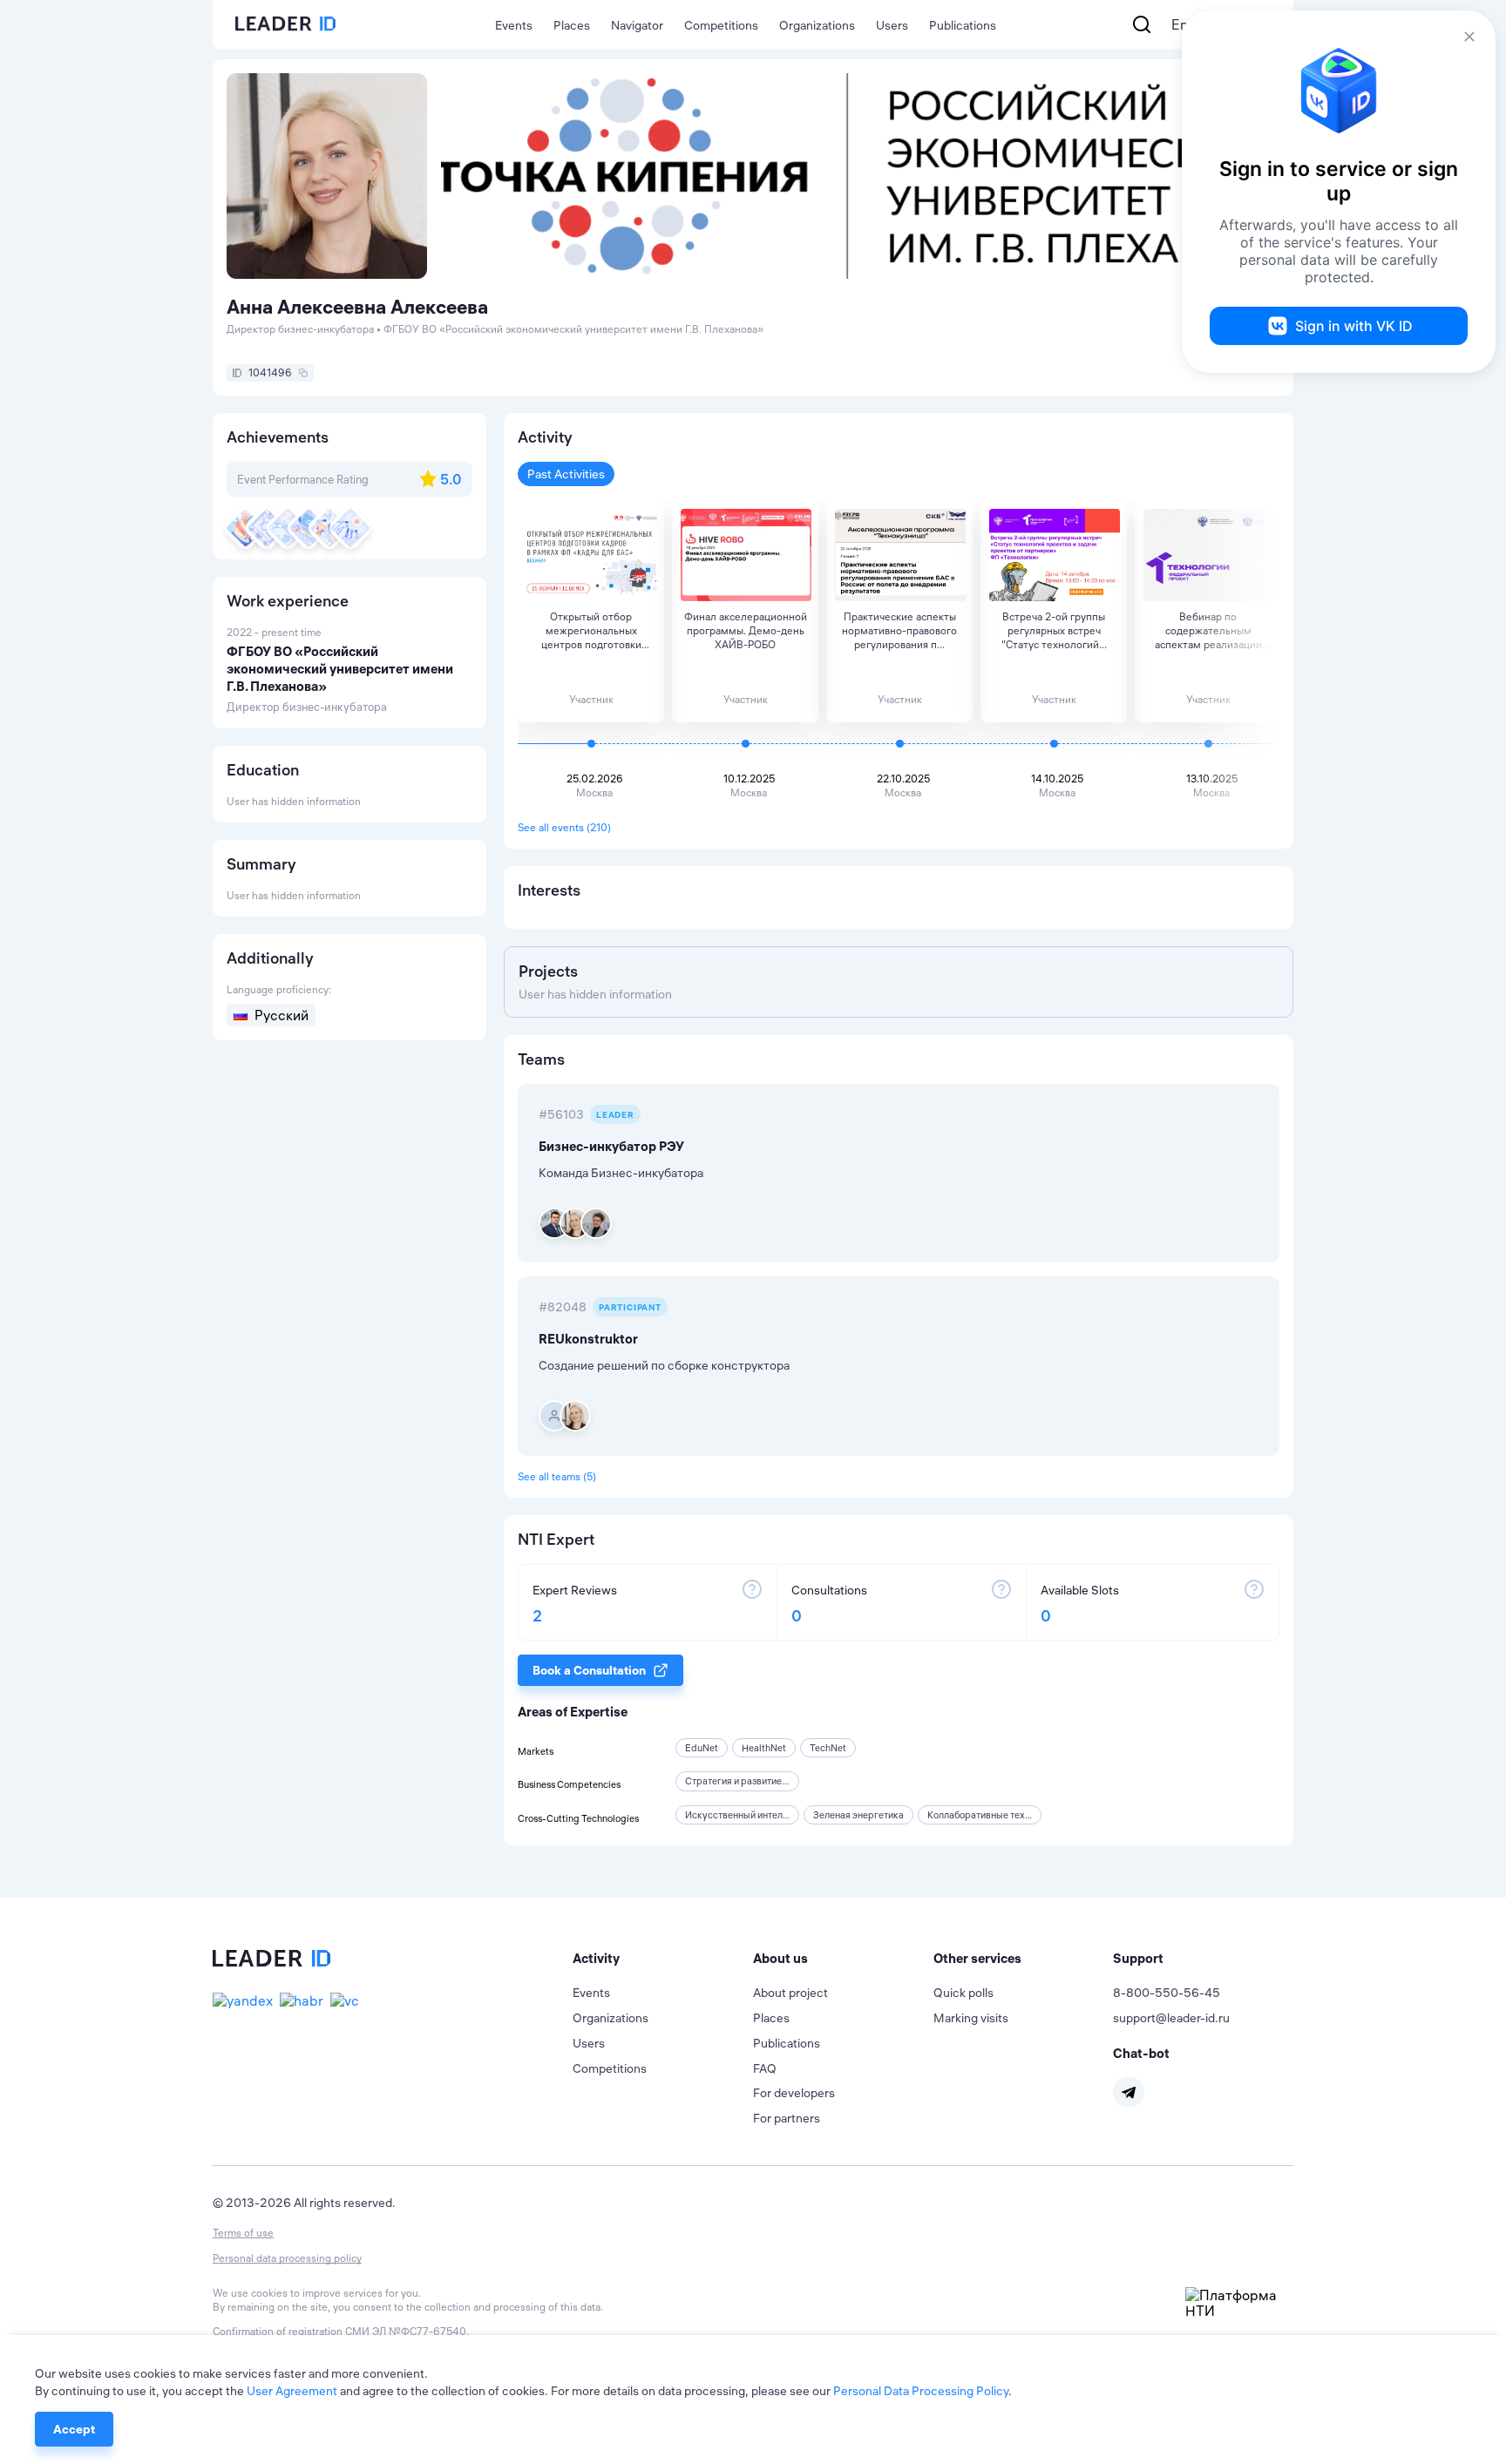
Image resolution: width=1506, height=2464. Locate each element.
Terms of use (243, 2233)
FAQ (765, 2068)
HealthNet (764, 1748)
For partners (787, 2118)
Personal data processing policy (287, 2258)
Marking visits (971, 2018)
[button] (663, 1959)
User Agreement (292, 2391)
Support (1138, 1958)
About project (790, 1993)
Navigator (637, 25)
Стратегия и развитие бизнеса (752, 1781)
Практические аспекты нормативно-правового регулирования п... (899, 630)
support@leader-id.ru (1171, 2018)
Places (572, 25)
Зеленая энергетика (858, 1815)
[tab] (663, 1959)
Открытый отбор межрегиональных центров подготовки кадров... (591, 631)
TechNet (828, 1748)
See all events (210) (564, 827)
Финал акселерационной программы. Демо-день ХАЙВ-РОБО (746, 630)
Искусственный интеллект (744, 1815)
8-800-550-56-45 (1167, 1993)
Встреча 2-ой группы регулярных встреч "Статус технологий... (1054, 630)
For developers (794, 2093)
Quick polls (963, 1993)
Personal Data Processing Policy (921, 2391)
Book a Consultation (589, 1670)
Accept (74, 2429)
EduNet (702, 1748)
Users (892, 25)
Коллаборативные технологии (994, 1815)
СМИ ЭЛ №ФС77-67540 (406, 2331)
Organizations (817, 25)
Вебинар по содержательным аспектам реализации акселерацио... (1208, 631)
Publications (963, 25)
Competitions (721, 25)
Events (514, 25)
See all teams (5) (557, 1476)
